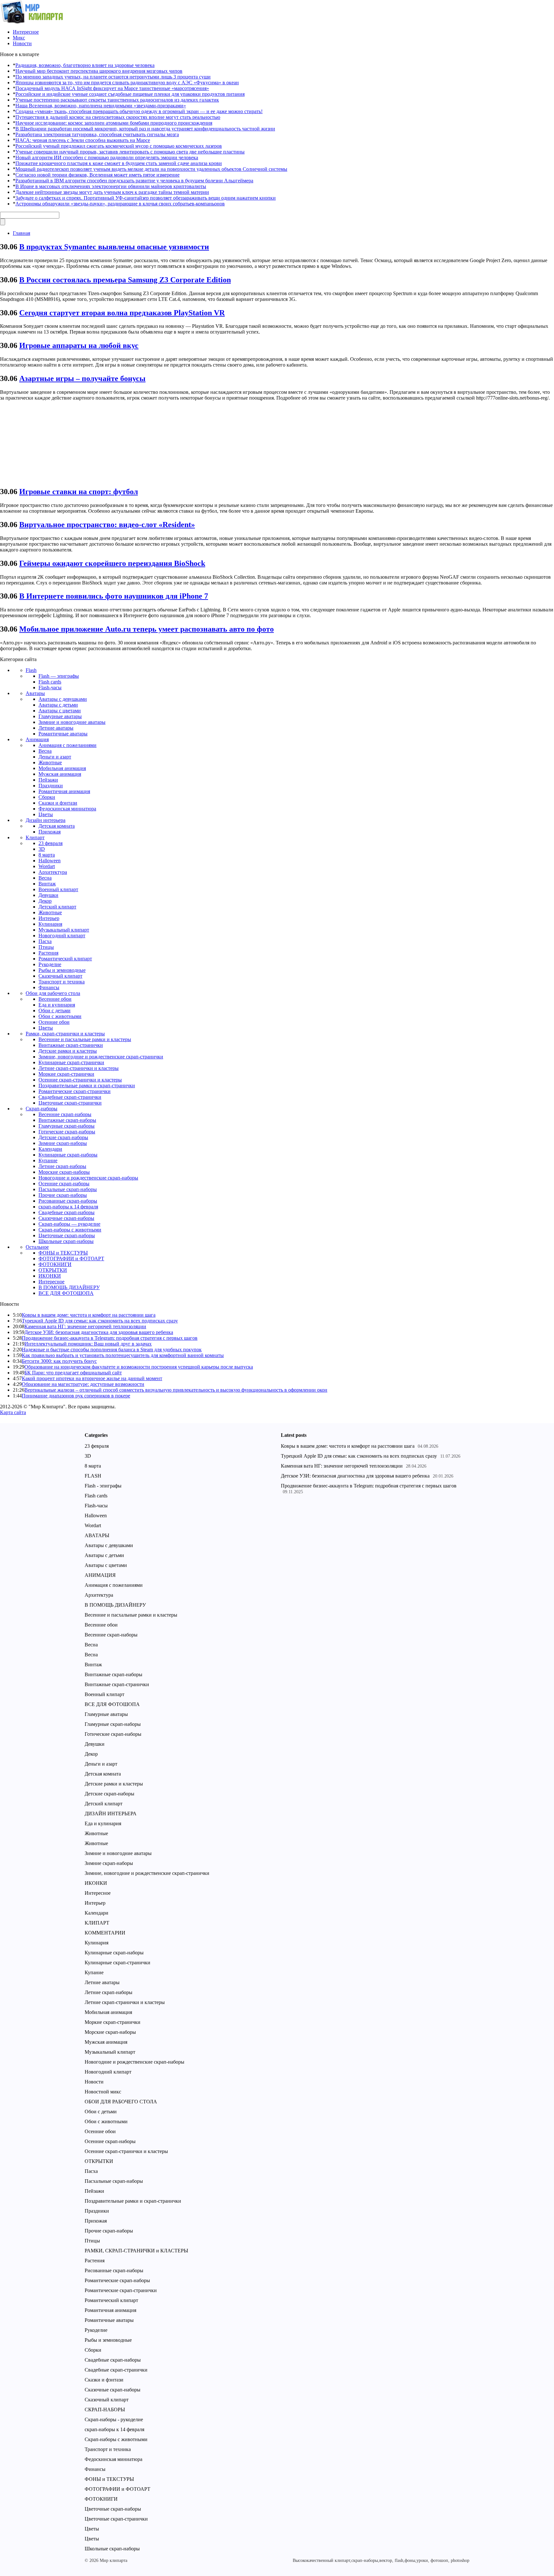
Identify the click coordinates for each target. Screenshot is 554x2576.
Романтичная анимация (64, 791)
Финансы (49, 987)
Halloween (50, 861)
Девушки (48, 895)
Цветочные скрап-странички (70, 1103)
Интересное (26, 32)
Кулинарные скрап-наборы (68, 1155)
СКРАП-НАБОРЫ (105, 2410)
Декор (45, 901)
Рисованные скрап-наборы (68, 1201)
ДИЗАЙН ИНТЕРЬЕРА (111, 1814)
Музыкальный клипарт (64, 930)
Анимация (37, 739)
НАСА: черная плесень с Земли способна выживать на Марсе (83, 140)
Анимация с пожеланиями (67, 745)
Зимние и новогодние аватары (72, 722)
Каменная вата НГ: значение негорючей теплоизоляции (85, 1326)
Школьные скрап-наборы (66, 1241)
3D (42, 849)
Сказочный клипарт (60, 976)
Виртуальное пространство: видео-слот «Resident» (107, 525)
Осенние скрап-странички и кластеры (80, 1080)
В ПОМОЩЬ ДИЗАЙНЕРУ (69, 1287)
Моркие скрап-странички (66, 1074)
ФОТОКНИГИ (55, 1264)
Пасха (45, 941)
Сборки (47, 797)
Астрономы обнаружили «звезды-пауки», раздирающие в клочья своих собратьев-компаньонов (120, 204)
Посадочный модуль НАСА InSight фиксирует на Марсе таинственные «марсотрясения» (112, 88)
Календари (50, 1149)
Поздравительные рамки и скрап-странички (87, 1085)
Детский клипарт (57, 907)
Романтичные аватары (63, 734)
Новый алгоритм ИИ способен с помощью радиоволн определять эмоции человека (107, 157)
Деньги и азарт (55, 757)
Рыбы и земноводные (62, 970)
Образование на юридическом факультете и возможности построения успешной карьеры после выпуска (139, 1367)
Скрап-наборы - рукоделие (114, 2419)
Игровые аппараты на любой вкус (79, 345)
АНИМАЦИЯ (100, 1575)
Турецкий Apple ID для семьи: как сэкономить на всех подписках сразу (100, 1321)
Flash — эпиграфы (59, 676)
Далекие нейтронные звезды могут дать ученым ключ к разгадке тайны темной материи (112, 192)
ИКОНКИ (50, 1276)
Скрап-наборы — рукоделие (69, 1224)
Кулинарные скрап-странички (71, 1062)
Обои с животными (60, 1016)
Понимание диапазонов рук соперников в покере (76, 1396)
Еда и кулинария (57, 1005)
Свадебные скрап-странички (70, 1097)
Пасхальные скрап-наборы (68, 1189)
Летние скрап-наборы (62, 1166)
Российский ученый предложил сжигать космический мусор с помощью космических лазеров (119, 146)
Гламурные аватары (60, 716)
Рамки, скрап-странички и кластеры (65, 1034)
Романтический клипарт (65, 959)
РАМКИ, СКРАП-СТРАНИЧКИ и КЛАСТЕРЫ (136, 2251)
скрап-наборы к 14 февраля (68, 1207)
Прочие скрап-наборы (63, 1195)
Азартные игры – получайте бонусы (82, 378)
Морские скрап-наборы (64, 1172)
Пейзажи (48, 780)
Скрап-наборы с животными (70, 1230)
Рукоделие (50, 964)
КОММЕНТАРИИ (105, 1933)
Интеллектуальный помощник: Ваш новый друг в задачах (88, 1344)
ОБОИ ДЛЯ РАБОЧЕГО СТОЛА (121, 2102)
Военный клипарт (58, 889)
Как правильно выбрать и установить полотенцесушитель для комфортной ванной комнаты (123, 1355)
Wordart (47, 866)
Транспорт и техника (62, 982)
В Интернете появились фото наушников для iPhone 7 (114, 596)
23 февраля (50, 843)
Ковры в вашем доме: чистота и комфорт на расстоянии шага (89, 1315)
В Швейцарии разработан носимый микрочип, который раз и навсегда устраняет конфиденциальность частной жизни (145, 129)
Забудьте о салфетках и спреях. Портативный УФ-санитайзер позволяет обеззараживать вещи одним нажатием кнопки (146, 198)
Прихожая (50, 832)
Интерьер (49, 918)
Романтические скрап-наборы (117, 2280)
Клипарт (35, 837)
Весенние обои (55, 999)
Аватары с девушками (63, 699)
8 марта (47, 855)
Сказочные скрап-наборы (66, 1218)
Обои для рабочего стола (53, 993)
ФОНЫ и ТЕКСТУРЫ (63, 1253)
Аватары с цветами (60, 711)
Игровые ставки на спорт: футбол (79, 492)
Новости (22, 43)
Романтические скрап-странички (75, 1091)
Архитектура (53, 872)
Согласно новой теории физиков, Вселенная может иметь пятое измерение (97, 175)
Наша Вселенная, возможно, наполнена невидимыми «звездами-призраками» (101, 106)
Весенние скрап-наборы (65, 1114)
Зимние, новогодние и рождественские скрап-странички (101, 1057)
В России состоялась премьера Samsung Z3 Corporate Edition (125, 280)
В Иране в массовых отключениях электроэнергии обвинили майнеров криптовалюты (111, 186)
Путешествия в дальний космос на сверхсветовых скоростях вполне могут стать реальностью (118, 117)
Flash (31, 670)
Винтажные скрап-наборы (67, 1120)
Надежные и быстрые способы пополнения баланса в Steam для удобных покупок (112, 1350)
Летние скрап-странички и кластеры (79, 1068)
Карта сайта (13, 1412)
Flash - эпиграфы (103, 1486)
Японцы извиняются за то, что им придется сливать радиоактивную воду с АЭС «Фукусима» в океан (127, 83)
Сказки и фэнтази (58, 803)
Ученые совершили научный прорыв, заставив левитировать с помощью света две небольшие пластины (130, 152)
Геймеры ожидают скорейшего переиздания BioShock (112, 563)
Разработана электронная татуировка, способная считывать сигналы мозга (97, 134)
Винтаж (47, 884)
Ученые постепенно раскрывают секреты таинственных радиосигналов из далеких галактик (117, 100)
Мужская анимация (60, 774)
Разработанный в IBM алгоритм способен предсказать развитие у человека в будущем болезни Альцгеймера (134, 181)
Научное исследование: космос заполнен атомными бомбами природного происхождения (114, 123)
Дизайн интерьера (46, 820)
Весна (45, 751)
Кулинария (50, 924)
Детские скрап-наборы (63, 1137)
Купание (48, 1160)
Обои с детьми (55, 1011)
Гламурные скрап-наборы (67, 1126)
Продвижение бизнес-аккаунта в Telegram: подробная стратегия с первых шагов (110, 1338)
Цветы (46, 814)
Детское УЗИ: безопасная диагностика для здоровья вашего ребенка (99, 1332)
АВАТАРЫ (97, 1535)
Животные (50, 762)
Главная (21, 233)
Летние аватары (56, 728)
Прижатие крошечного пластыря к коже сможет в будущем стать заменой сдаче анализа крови (119, 163)
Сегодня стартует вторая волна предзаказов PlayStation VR (122, 313)
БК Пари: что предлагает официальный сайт (73, 1373)
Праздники (51, 786)
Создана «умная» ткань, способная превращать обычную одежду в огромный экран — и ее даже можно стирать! (139, 111)
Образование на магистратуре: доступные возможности (83, 1384)
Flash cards (50, 682)
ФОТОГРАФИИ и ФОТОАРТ (71, 1259)
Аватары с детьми (58, 705)
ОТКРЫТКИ (53, 1270)
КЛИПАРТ (97, 1923)
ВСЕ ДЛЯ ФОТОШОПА (66, 1293)
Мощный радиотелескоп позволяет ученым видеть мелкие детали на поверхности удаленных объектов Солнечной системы (151, 169)
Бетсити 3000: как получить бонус (59, 1361)
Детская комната (57, 826)
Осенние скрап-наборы (64, 1184)
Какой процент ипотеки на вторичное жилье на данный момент (92, 1378)
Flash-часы (50, 687)
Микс (19, 38)
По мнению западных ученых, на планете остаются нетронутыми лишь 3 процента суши (113, 77)
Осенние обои (54, 1022)
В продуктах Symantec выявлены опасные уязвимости (114, 247)
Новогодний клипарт (62, 936)
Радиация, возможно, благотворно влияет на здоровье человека (85, 65)
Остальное (37, 1247)
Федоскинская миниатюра (67, 809)
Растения (48, 953)
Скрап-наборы (42, 1109)
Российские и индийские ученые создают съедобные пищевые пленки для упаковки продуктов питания (130, 94)
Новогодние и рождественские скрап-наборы (88, 1178)
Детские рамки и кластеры (68, 1051)
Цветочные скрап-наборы (67, 1235)
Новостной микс (103, 2092)
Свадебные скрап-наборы (67, 1212)
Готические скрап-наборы (67, 1132)
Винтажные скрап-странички (71, 1045)
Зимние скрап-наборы (63, 1143)
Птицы (46, 947)
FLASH (93, 1476)
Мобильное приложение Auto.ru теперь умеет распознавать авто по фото (147, 629)
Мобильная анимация (62, 768)
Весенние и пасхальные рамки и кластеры (85, 1039)
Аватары (35, 693)
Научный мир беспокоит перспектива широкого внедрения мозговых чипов (99, 71)
